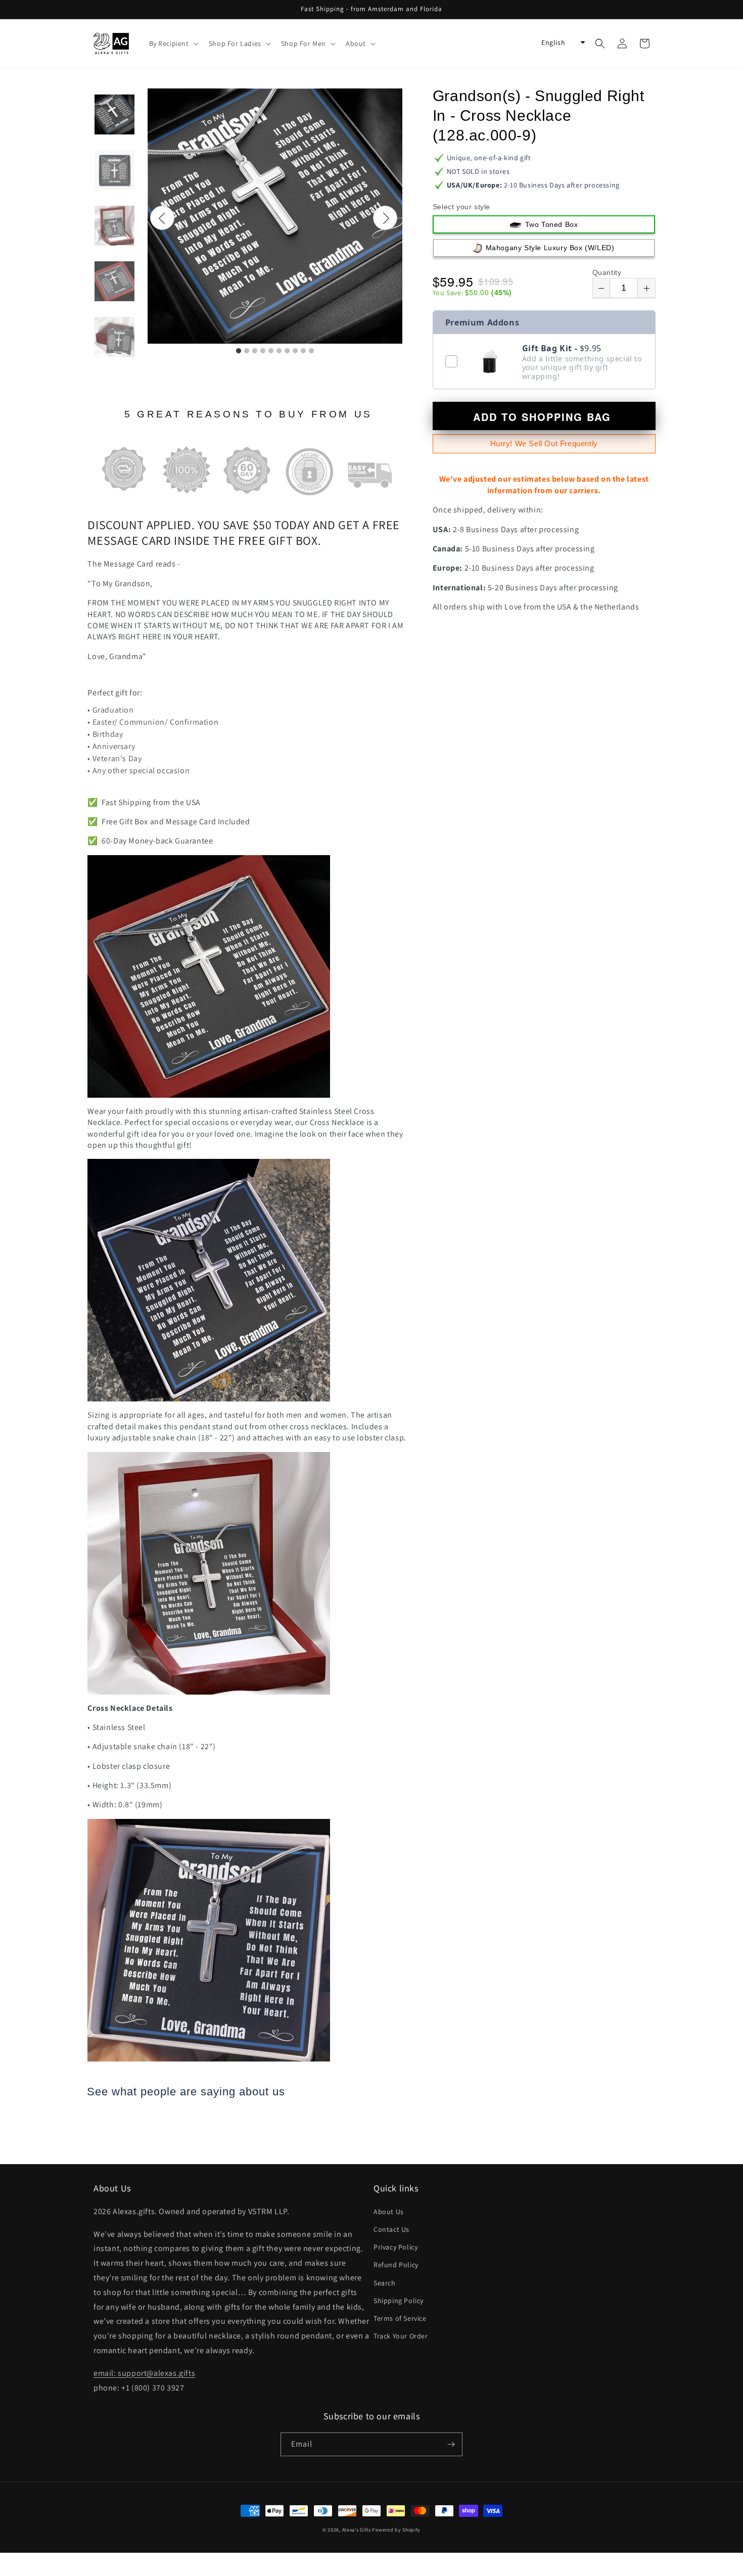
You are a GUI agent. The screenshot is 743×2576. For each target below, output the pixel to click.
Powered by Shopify (396, 2530)
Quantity (607, 272)
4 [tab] (263, 351)
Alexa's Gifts (357, 2530)
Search (385, 2283)
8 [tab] (295, 351)
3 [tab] (255, 351)
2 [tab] (247, 351)
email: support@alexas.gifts (144, 2373)
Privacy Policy (396, 2247)
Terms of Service (400, 2318)
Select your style (461, 207)
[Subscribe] (451, 2444)
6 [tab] (279, 351)
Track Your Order (401, 2336)
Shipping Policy (399, 2301)
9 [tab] (303, 351)
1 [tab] (239, 351)
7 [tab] (287, 351)
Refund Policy (396, 2265)
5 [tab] (271, 351)
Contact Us (391, 2229)
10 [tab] (311, 351)
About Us (389, 2212)
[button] (173, 43)
